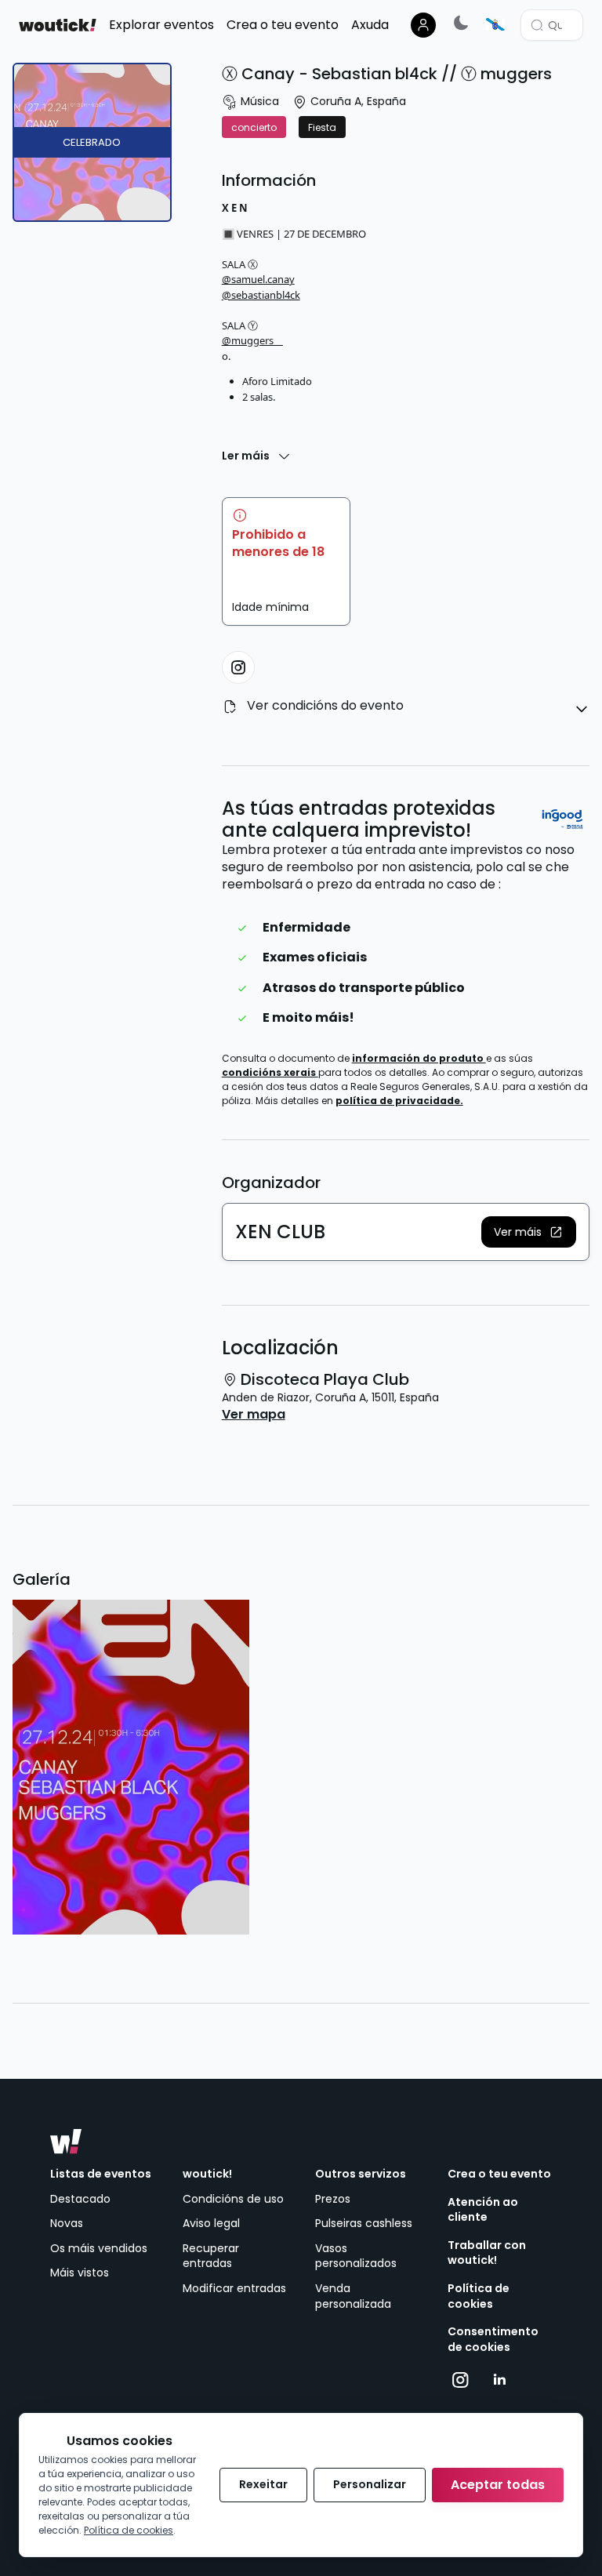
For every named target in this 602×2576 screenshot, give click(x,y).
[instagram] (238, 667)
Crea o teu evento (499, 2174)
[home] (58, 25)
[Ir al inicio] (66, 2142)
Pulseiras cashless (364, 2223)
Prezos (333, 2199)
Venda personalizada (353, 2296)
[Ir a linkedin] (499, 2380)
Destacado (80, 2199)
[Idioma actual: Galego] (495, 24)
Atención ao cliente (483, 2210)
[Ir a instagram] (461, 2380)
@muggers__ (252, 340)
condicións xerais (270, 1072)
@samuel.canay (258, 279)
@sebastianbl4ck (261, 295)
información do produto (419, 1058)
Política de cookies (479, 2296)
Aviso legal (211, 2223)
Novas (67, 2223)
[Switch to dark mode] (461, 22)
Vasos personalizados (356, 2256)
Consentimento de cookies (493, 2340)
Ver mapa (254, 1415)
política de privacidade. (399, 1101)
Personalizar (370, 2484)
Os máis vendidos (99, 2248)
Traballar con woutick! (487, 2253)
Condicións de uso (233, 2199)
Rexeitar (263, 2484)
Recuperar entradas (211, 2256)
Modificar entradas (234, 2288)
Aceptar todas (498, 2485)
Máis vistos (80, 2273)
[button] (529, 1232)
